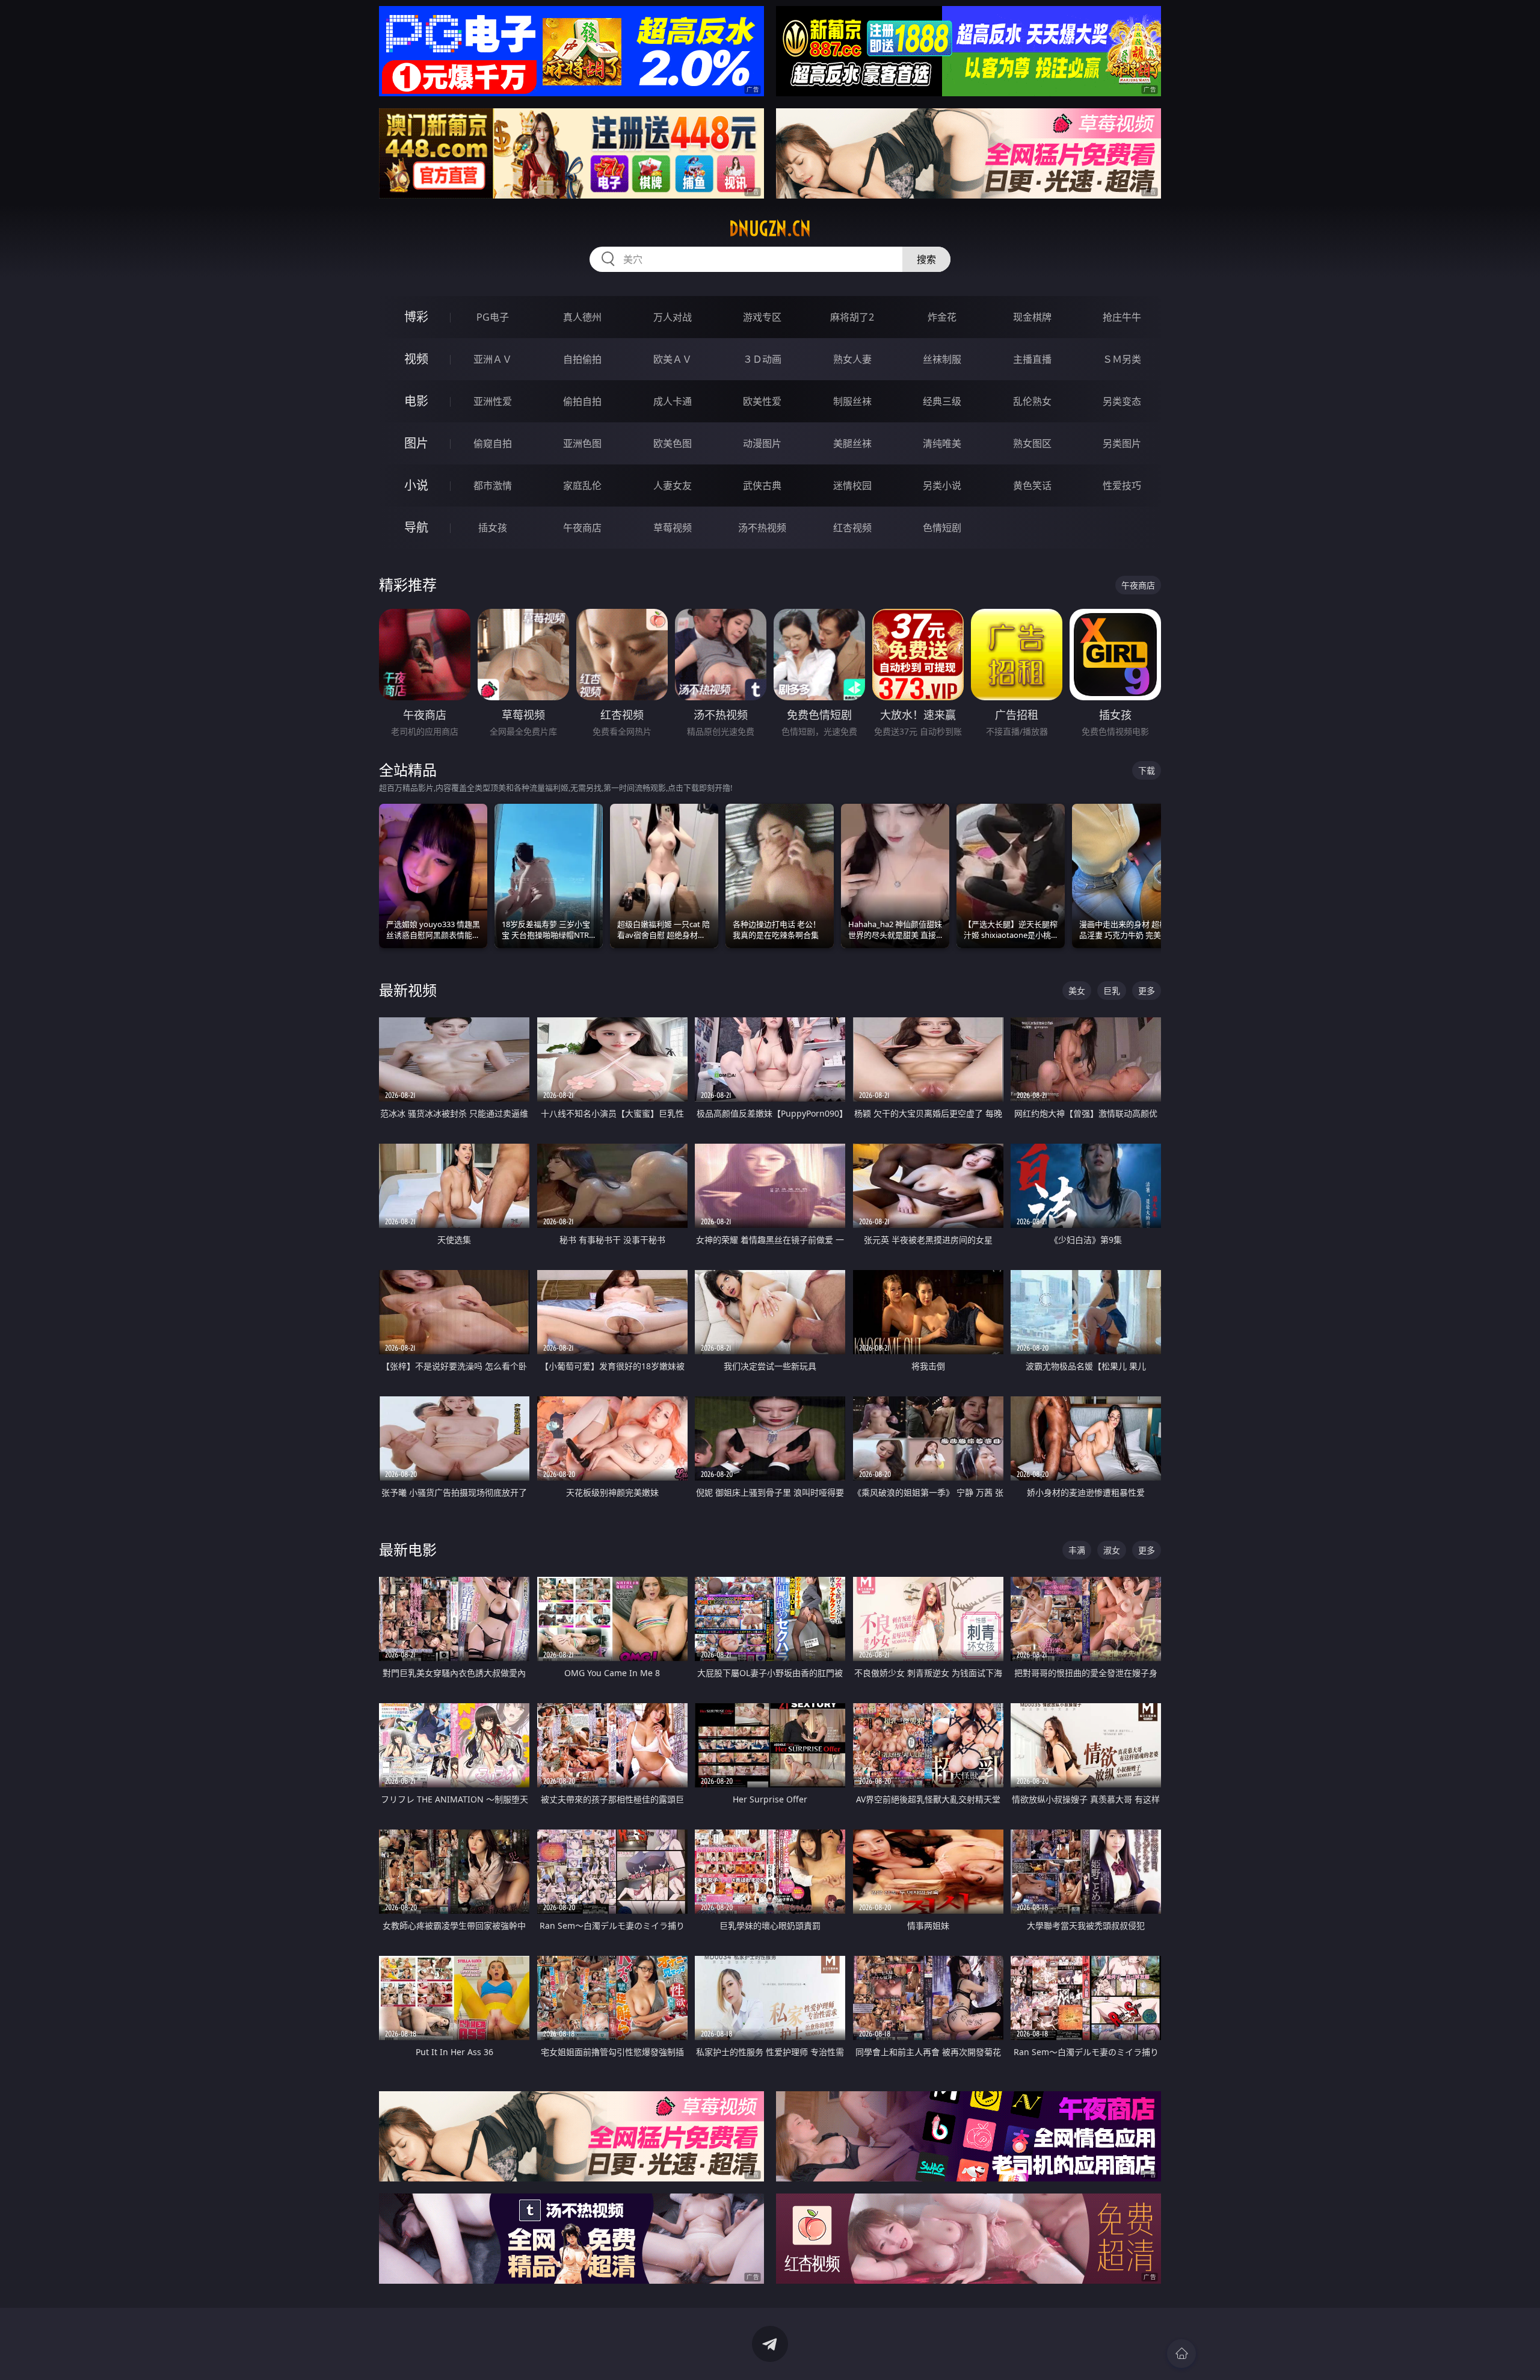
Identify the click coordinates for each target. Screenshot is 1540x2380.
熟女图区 (1032, 443)
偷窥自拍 (493, 443)
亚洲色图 (582, 443)
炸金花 (942, 317)
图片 (416, 443)
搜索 (926, 259)
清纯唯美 (942, 443)
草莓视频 (673, 528)
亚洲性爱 (493, 401)
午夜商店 (582, 528)
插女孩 (493, 528)
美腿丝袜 (852, 443)
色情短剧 (942, 528)
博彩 (416, 317)
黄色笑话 (1032, 486)
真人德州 (582, 317)
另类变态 (1122, 401)
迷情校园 (852, 486)
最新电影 (408, 1549)
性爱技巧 (1122, 486)
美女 (1077, 991)
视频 (416, 359)
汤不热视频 (762, 528)
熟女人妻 (852, 359)
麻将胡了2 (852, 317)
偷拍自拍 (582, 401)
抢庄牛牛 (1122, 317)
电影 (416, 401)
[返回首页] (1181, 2354)
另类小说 (942, 486)
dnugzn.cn (770, 229)
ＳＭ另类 (1122, 359)
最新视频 (408, 990)
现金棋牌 (1032, 317)
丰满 (1077, 1550)
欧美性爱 (762, 401)
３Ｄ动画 (762, 359)
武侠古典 (762, 486)
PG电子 (493, 317)
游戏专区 (762, 317)
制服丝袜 (852, 401)
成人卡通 (673, 401)
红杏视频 (852, 528)
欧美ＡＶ (673, 359)
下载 (1147, 770)
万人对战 (673, 317)
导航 (416, 527)
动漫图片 (762, 443)
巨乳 (1112, 991)
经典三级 (942, 401)
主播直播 (1032, 359)
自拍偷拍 (582, 359)
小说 (416, 485)
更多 (1147, 991)
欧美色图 (673, 443)
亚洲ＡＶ (493, 359)
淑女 (1112, 1550)
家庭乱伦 (582, 486)
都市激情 (493, 486)
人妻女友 (673, 486)
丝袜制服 (942, 359)
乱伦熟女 (1032, 401)
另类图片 (1122, 443)
